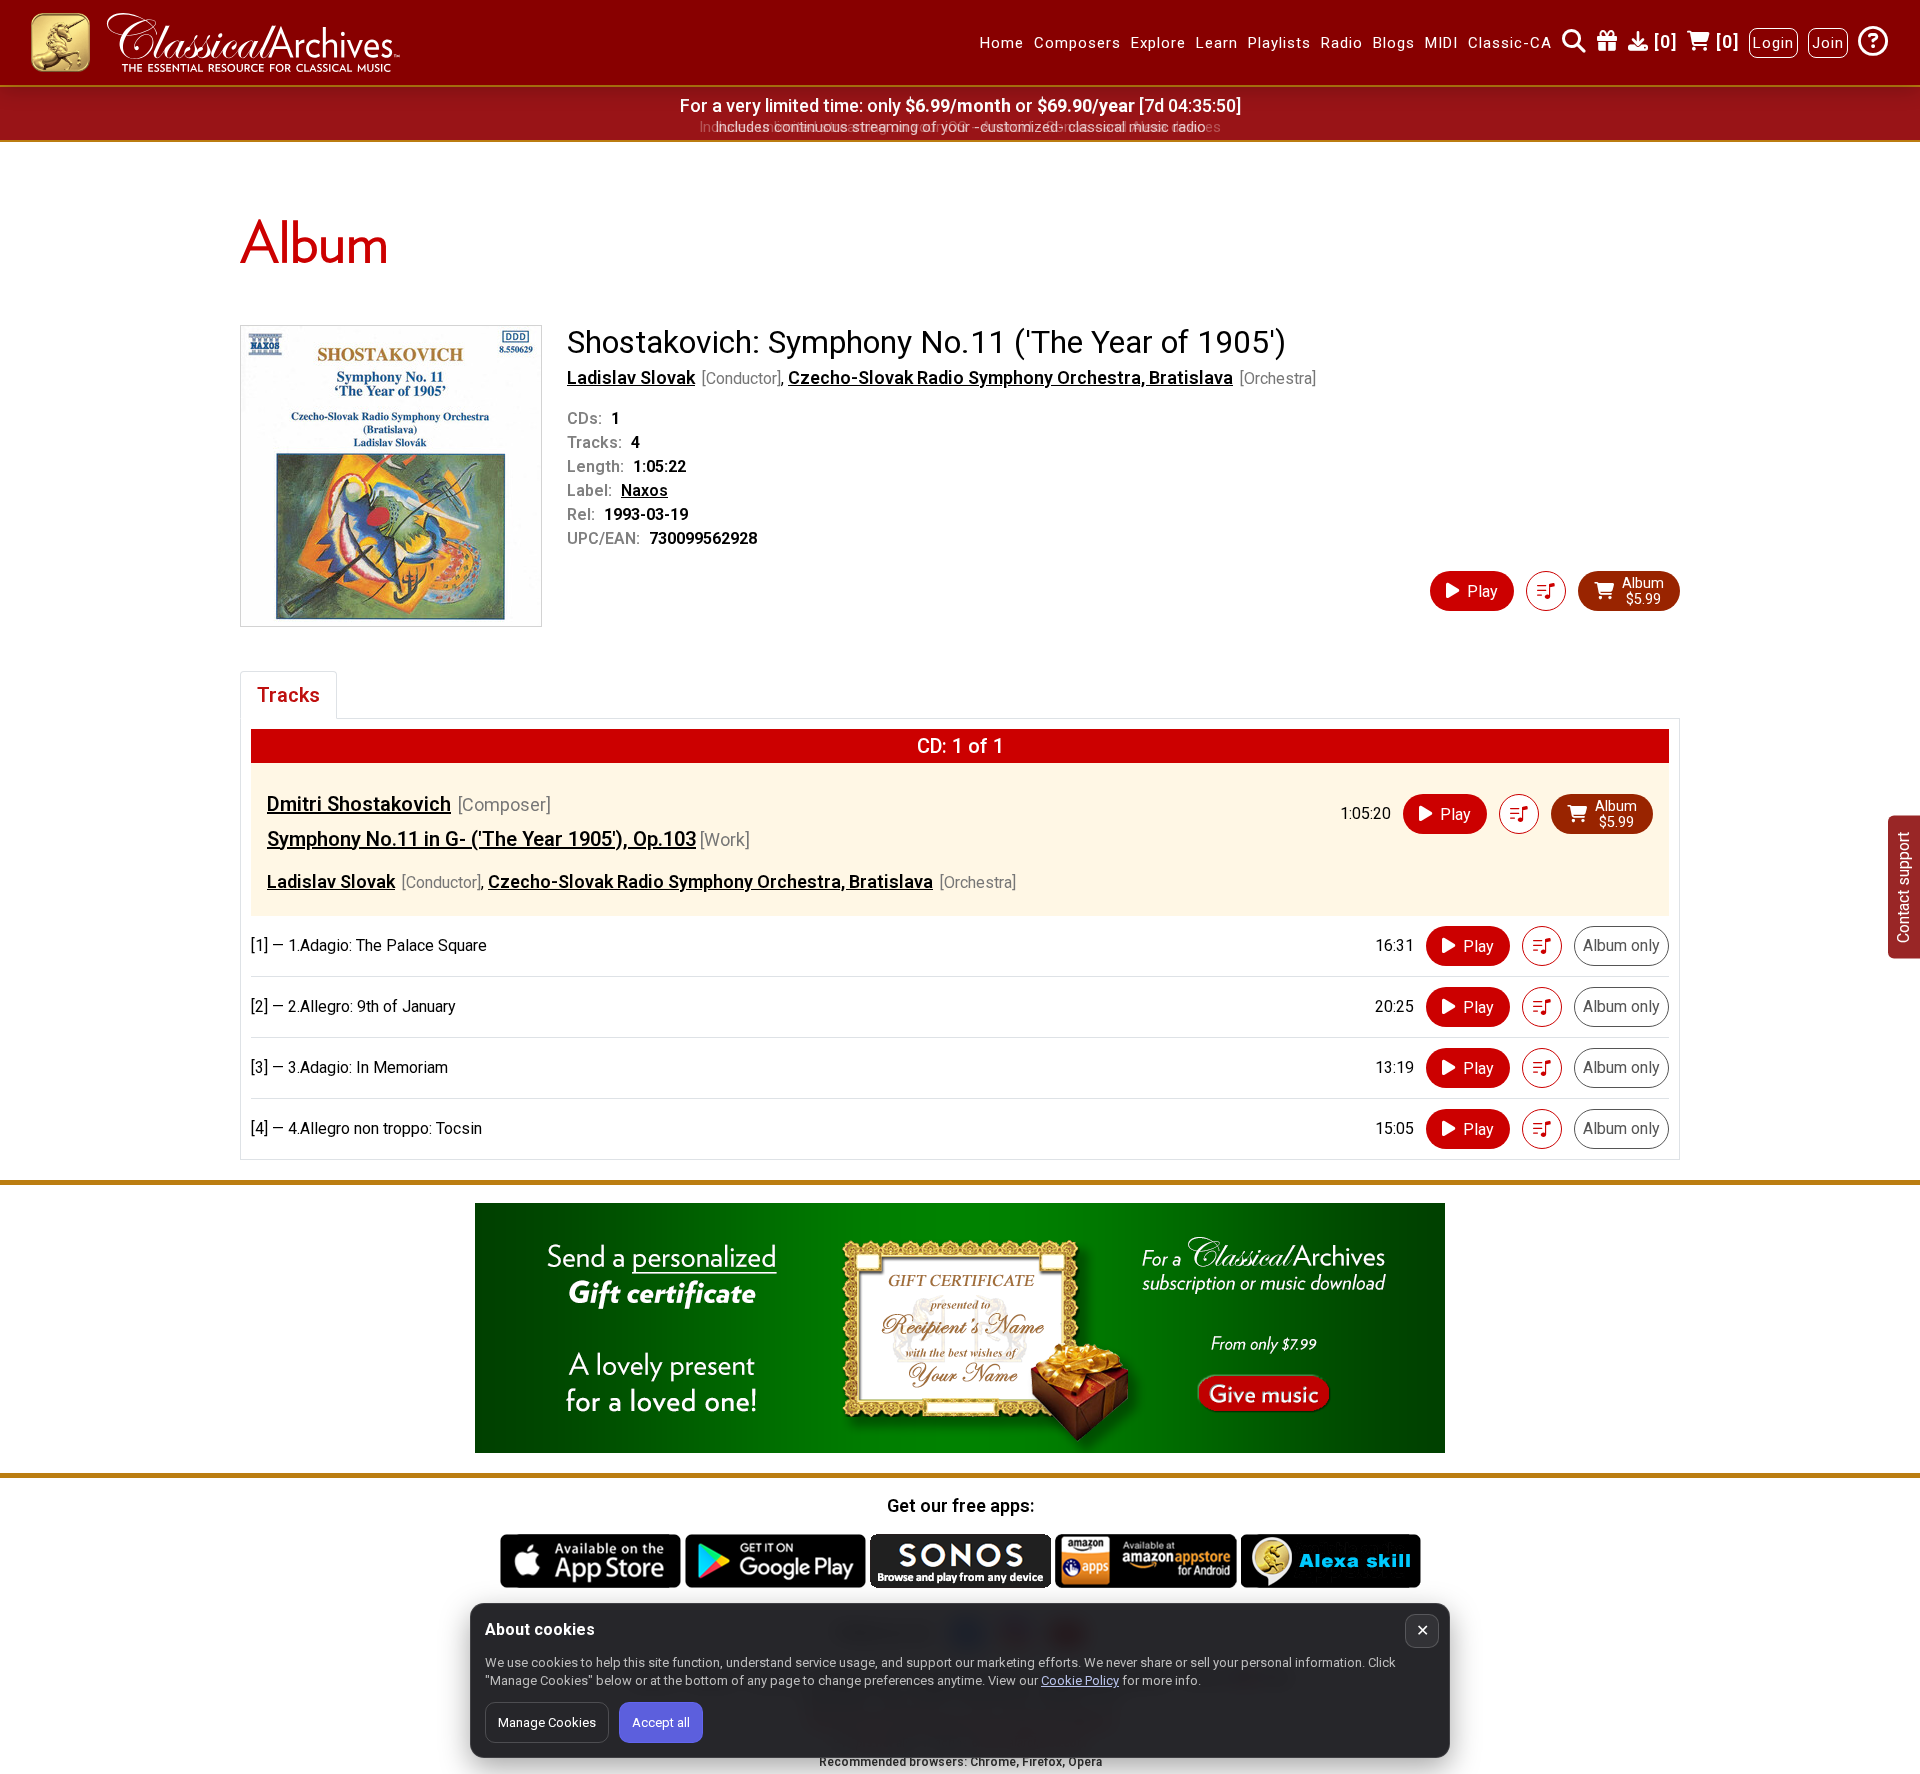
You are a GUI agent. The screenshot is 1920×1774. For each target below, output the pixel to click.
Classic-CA (1510, 43)
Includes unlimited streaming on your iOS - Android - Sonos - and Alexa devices (960, 127)
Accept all (661, 1722)
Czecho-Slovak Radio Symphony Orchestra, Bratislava (1010, 377)
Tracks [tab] (288, 695)
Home (1002, 43)
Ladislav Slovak (631, 377)
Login (1773, 43)
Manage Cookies (547, 1722)
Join (1828, 43)
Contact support (1903, 887)
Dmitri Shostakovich (359, 804)
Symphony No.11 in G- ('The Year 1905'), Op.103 (481, 839)
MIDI (1441, 43)
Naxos (644, 490)
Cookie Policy (1080, 1680)
